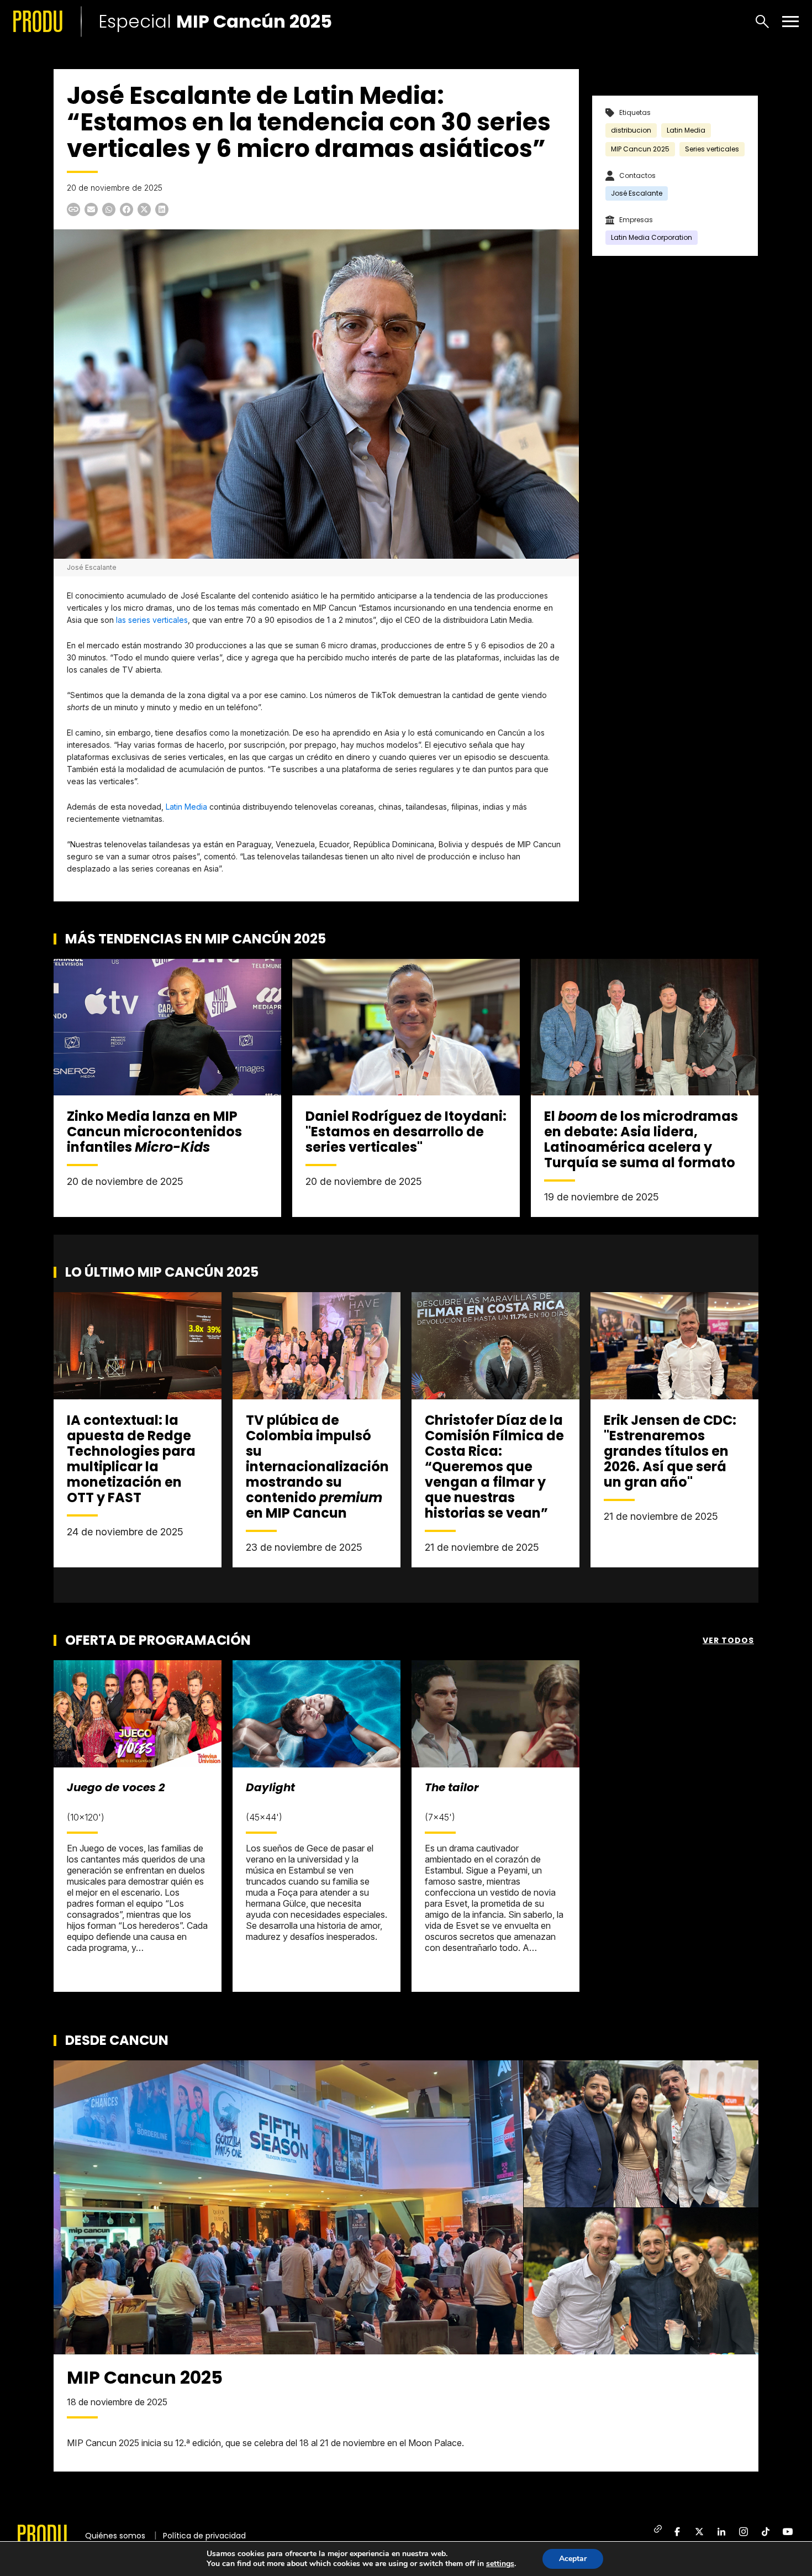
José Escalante (637, 193)
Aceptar (573, 2559)
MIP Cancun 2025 (640, 149)
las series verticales (151, 620)
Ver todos (728, 1640)
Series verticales (712, 149)
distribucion (631, 130)
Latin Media (186, 807)
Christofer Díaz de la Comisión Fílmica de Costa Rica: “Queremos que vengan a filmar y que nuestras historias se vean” (494, 1467)
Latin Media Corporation (652, 237)
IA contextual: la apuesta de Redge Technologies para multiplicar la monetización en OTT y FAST (131, 1459)
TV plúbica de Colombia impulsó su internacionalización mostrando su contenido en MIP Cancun (317, 1467)
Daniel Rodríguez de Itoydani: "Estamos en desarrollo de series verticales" (406, 1132)
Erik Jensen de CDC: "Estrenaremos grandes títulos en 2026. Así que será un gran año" (670, 1451)
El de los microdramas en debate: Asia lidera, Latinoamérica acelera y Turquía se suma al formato (641, 1139)
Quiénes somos (115, 2536)
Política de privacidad (204, 2536)
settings (500, 2564)
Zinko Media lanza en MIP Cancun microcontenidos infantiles (154, 1132)
